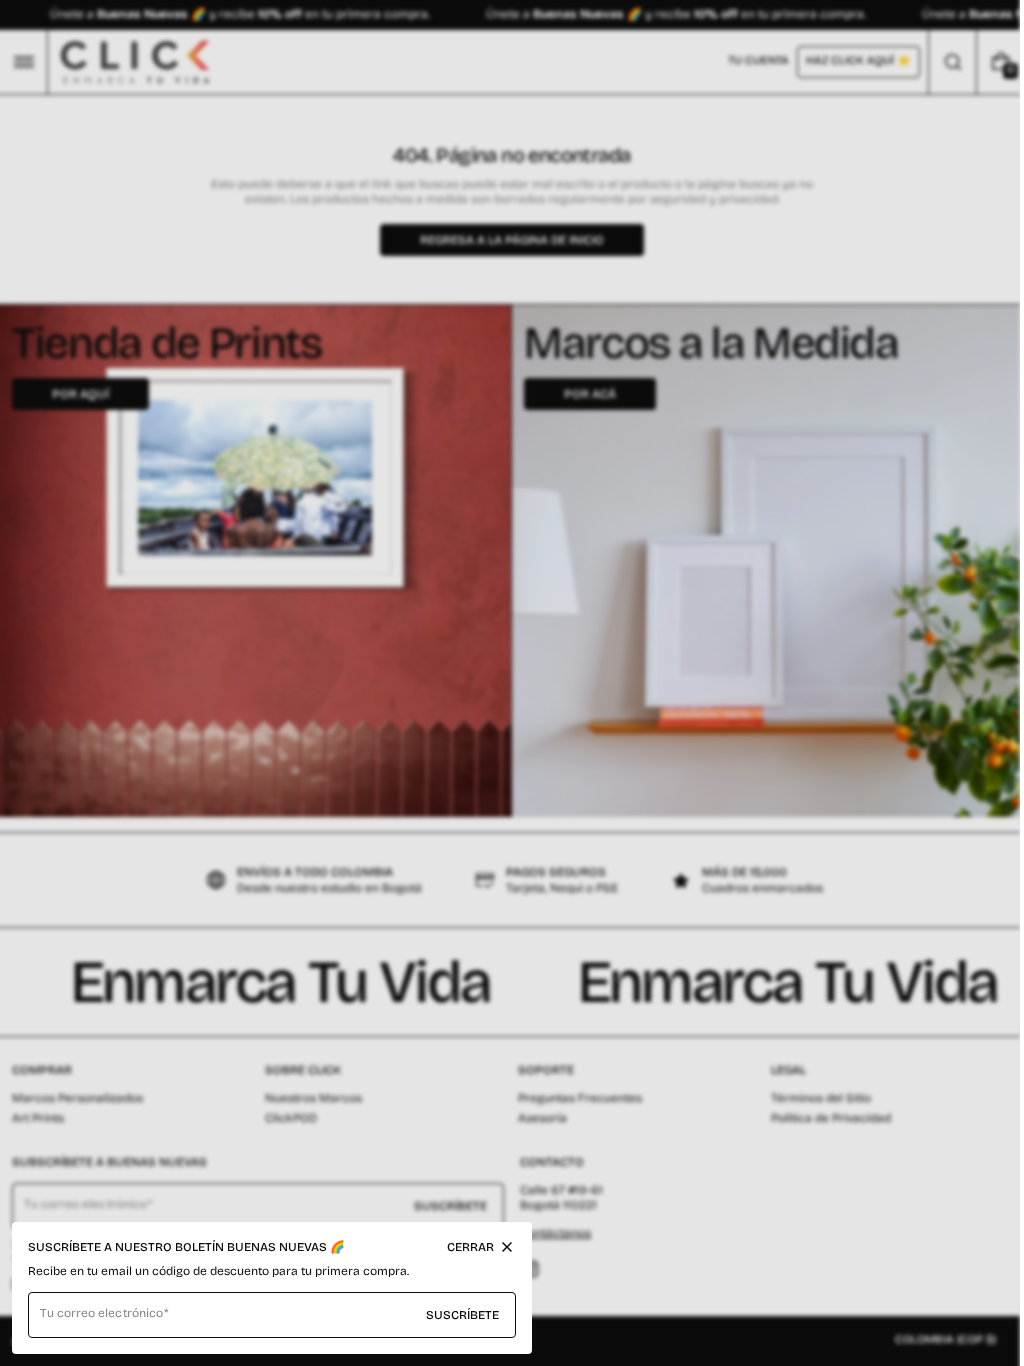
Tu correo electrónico (101, 1313)
